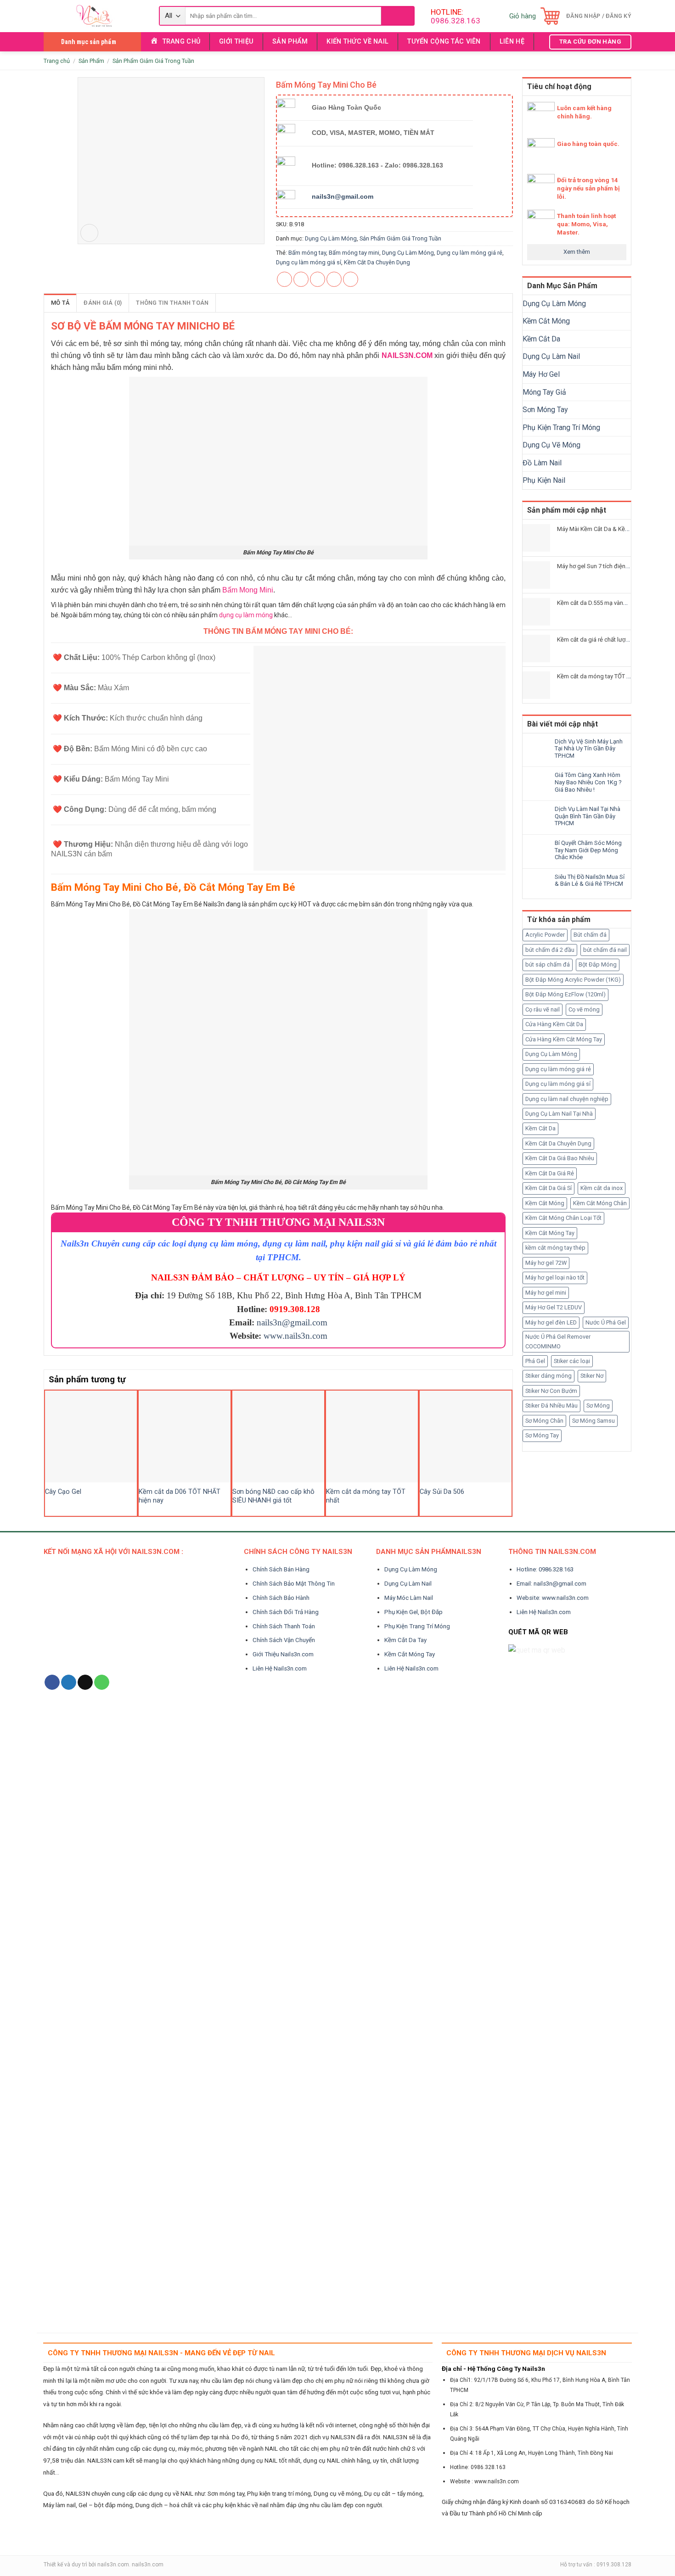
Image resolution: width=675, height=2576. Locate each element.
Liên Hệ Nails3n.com (280, 1668)
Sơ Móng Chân (544, 1421)
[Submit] (397, 16)
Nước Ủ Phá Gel (606, 1322)
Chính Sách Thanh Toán (284, 1626)
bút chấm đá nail (605, 950)
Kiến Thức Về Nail (357, 42)
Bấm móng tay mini (354, 253)
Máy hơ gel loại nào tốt (555, 1277)
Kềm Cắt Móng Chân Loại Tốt (563, 1218)
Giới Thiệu (236, 42)
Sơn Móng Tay (545, 410)
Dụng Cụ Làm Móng (554, 304)
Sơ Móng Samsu (593, 1421)
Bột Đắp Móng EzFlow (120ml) (565, 994)
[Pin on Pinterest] (334, 279)
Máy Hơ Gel (541, 374)
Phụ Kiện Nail (544, 480)
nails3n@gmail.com (292, 1322)
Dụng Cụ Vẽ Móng (551, 445)
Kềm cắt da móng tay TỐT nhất (366, 1496)
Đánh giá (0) (103, 303)
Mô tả (60, 303)
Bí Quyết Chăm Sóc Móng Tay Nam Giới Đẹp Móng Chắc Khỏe (588, 850)
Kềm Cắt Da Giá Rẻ (550, 1173)
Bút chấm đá (590, 935)
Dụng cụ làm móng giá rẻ (558, 1069)
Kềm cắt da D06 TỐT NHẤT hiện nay (180, 1496)
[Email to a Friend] (318, 279)
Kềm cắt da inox (602, 1188)
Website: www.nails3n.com (553, 1598)
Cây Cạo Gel (63, 1492)
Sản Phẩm (290, 42)
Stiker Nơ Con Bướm (551, 1391)
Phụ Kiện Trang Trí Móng (561, 427)
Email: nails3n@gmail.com (551, 1584)
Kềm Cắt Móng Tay (550, 1233)
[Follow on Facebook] (52, 1682)
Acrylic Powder (545, 935)
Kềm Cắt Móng (546, 321)
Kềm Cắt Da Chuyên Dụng (558, 1143)
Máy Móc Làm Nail (409, 1598)
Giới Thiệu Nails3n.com (283, 1654)
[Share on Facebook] (284, 279)
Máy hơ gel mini (546, 1293)
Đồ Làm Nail (542, 463)
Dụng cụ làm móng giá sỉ (558, 1084)
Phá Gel (535, 1361)
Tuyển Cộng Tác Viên (444, 42)
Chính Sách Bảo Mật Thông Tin (294, 1584)
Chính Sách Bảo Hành (281, 1598)
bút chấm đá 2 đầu (550, 950)
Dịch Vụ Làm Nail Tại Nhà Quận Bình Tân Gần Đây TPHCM (588, 816)
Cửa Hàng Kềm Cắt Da (554, 1024)
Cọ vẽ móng (584, 1009)
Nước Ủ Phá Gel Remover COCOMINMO (558, 1341)
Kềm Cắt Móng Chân (600, 1203)
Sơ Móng (598, 1405)
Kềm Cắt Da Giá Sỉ (548, 1188)
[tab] (60, 303)
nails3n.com (113, 2565)
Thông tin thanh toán (172, 303)
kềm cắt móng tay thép (555, 1248)
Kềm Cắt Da (541, 339)
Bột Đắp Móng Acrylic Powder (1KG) (573, 980)
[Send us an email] (85, 1682)
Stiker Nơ (592, 1376)
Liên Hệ (512, 42)
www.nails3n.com (295, 1336)
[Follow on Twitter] (69, 1682)
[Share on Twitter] (301, 279)
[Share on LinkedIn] (351, 279)
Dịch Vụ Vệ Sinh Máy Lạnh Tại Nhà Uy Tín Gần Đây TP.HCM (589, 749)
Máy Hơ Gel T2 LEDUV (554, 1307)
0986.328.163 (456, 21)
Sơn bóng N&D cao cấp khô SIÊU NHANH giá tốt (273, 1496)
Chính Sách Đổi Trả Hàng (286, 1612)
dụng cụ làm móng (246, 615)
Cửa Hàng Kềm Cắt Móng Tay (564, 1039)
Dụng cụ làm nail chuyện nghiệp (567, 1099)
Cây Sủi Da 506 (442, 1492)
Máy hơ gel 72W (546, 1263)
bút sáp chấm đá (548, 964)
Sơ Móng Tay (542, 1435)
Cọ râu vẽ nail (543, 1009)
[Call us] (102, 1682)
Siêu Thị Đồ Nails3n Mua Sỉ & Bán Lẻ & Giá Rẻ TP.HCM (590, 880)
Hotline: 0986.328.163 (545, 1569)
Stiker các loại (572, 1361)
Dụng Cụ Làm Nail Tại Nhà (559, 1114)
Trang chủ (57, 61)
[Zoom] (89, 233)
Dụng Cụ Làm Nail (551, 356)
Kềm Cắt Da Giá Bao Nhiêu (560, 1158)
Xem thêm (577, 252)
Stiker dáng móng (548, 1376)
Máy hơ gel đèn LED (551, 1322)
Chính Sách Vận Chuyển (284, 1640)
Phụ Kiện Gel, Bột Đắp (413, 1612)
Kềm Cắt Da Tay (405, 1640)
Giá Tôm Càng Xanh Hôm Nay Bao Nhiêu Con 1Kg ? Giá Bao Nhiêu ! (588, 782)
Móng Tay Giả (544, 392)
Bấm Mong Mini (248, 590)
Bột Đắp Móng (598, 964)
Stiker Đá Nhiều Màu (551, 1405)
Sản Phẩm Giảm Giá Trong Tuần (153, 61)
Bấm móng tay (307, 253)
